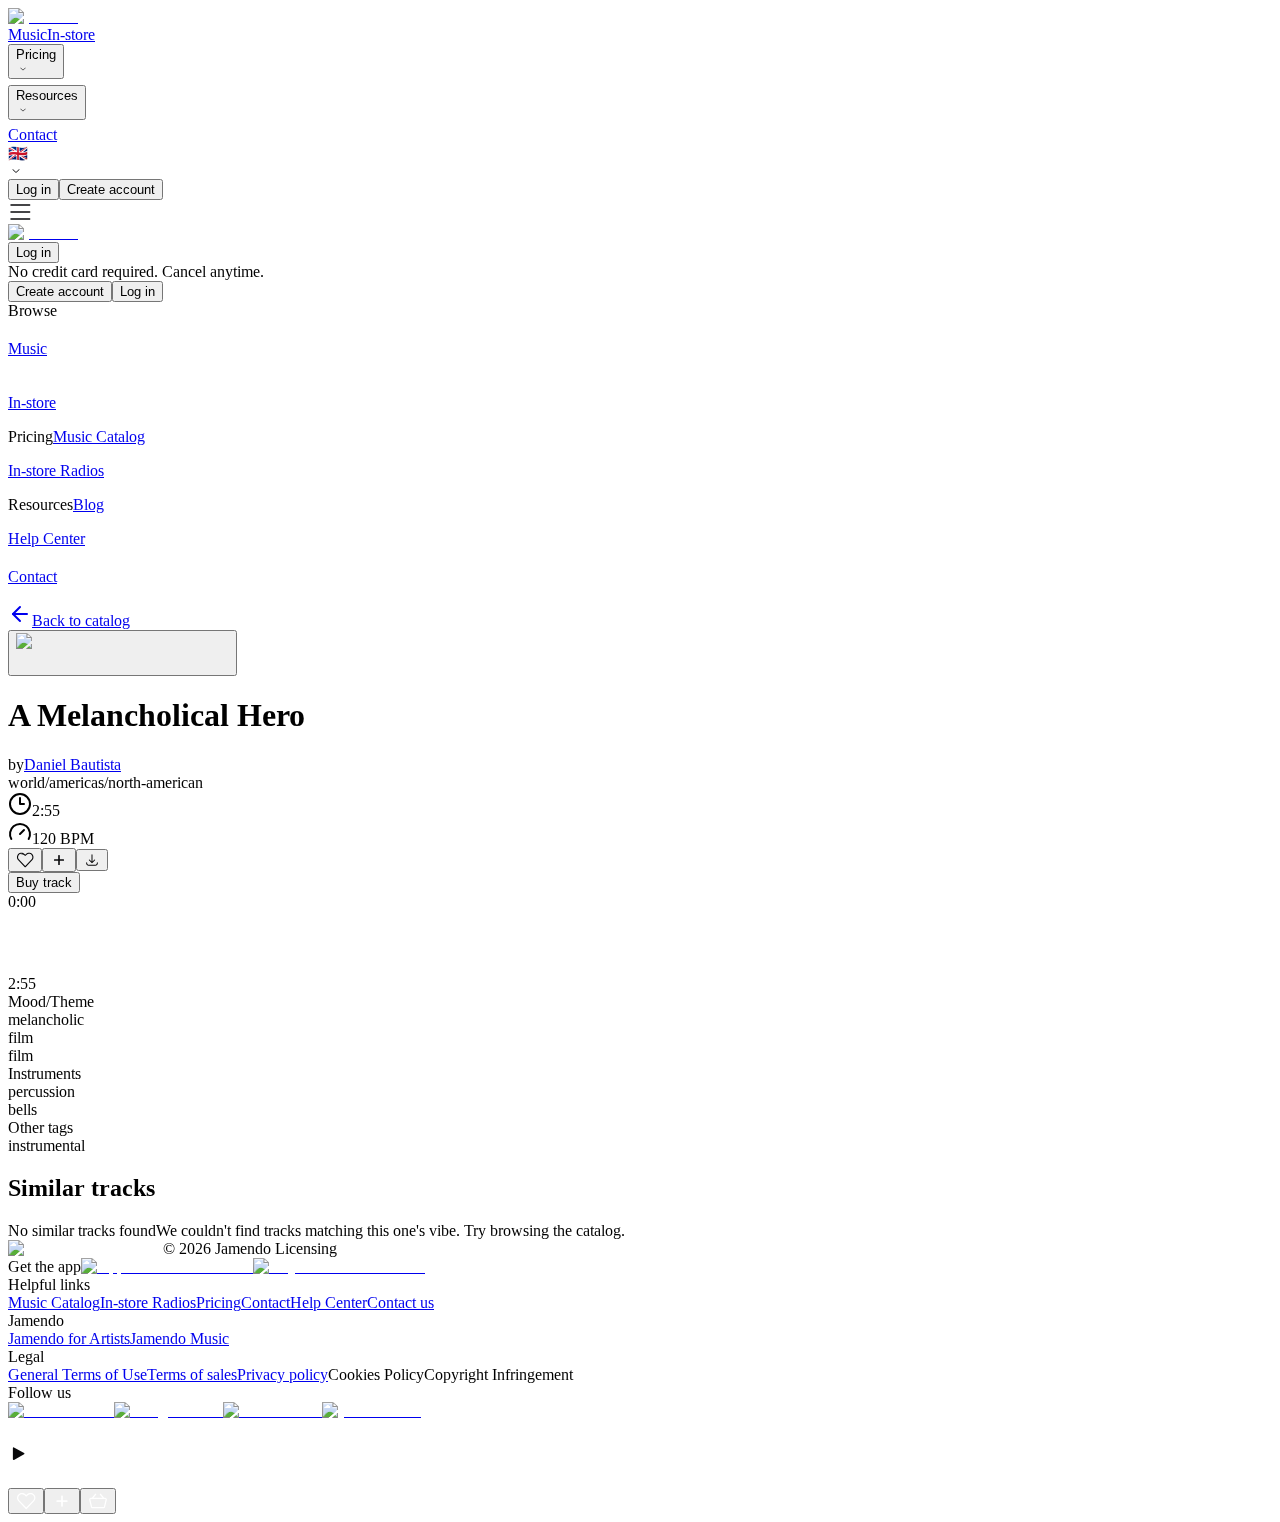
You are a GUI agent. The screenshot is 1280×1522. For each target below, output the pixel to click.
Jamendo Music (179, 1338)
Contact (32, 134)
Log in (33, 189)
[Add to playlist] (59, 860)
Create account (111, 189)
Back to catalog (81, 620)
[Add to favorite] (25, 860)
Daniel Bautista (72, 764)
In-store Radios (148, 1302)
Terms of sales (192, 1374)
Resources (47, 95)
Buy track (44, 882)
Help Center (328, 1302)
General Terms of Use (77, 1374)
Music (27, 34)
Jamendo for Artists (69, 1338)
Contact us (400, 1302)
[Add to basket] (98, 1501)
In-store (71, 34)
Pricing (36, 54)
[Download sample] (92, 860)
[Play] (122, 653)
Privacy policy (282, 1374)
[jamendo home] (43, 16)
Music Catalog (54, 1302)
